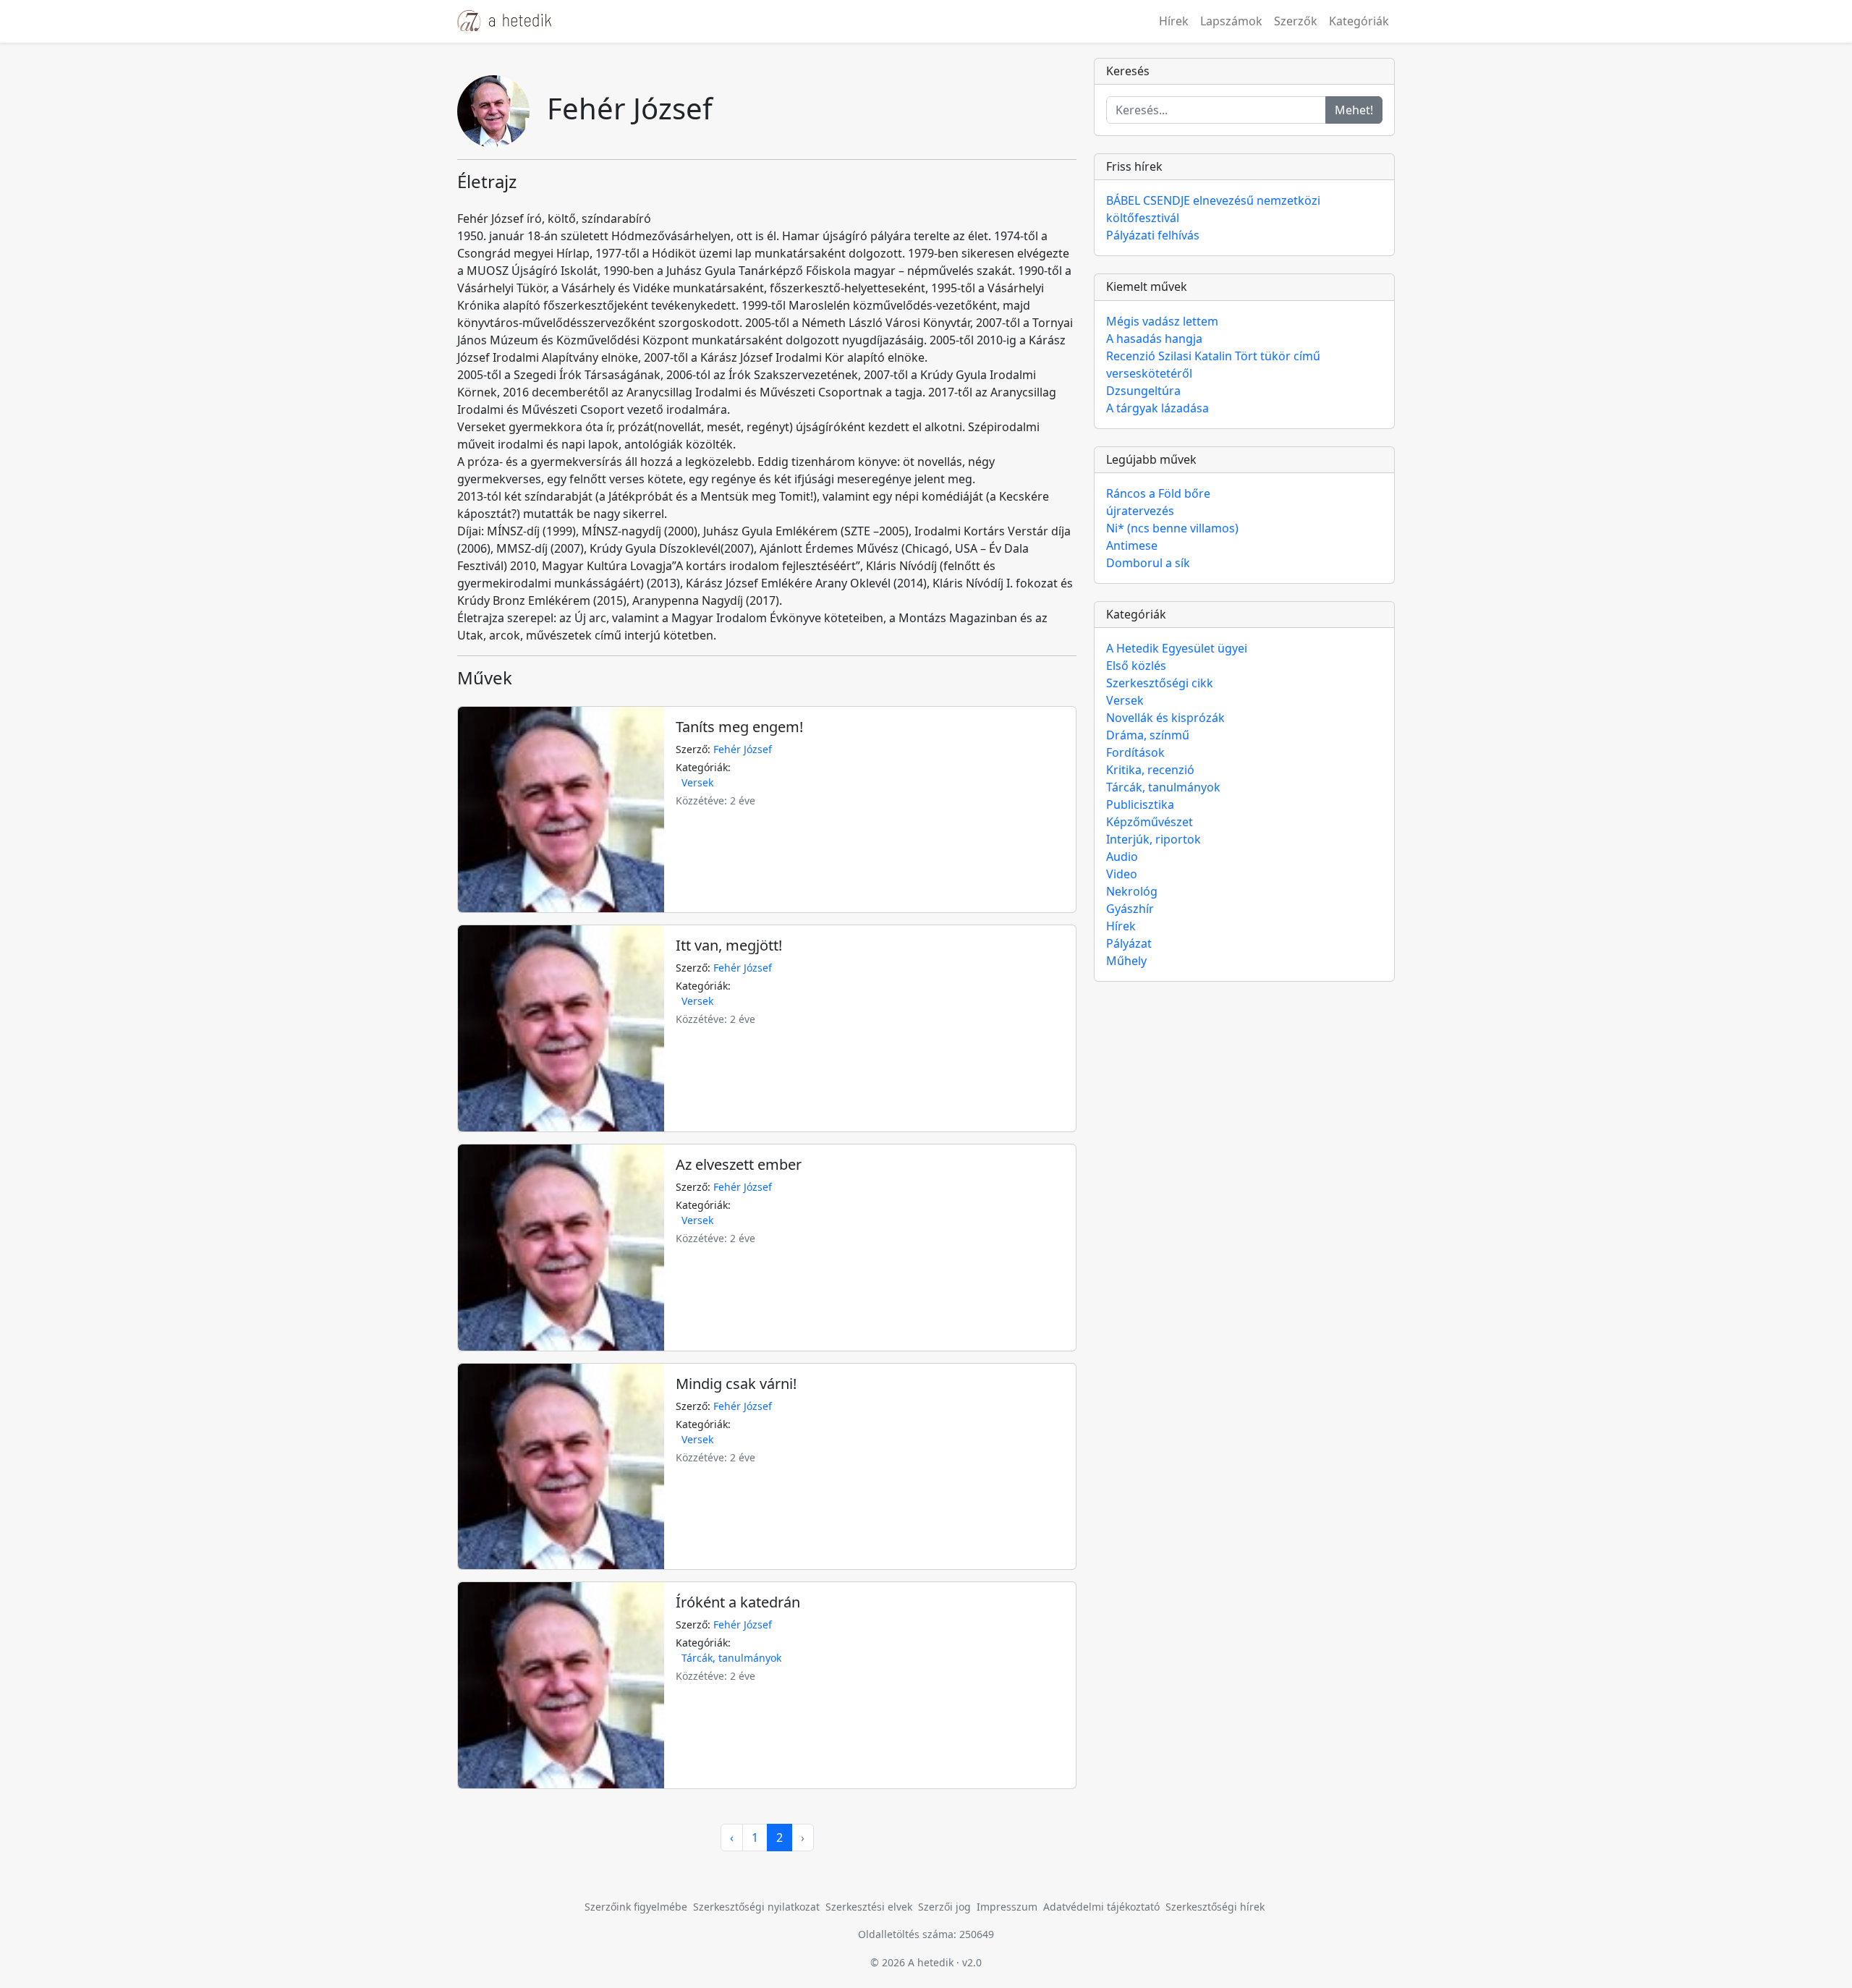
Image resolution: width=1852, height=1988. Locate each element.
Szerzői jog (944, 1907)
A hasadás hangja (1154, 339)
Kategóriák (1359, 21)
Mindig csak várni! (736, 1384)
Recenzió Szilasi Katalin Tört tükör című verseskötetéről (1213, 365)
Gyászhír (1130, 909)
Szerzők (1296, 21)
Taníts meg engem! (739, 727)
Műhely (1126, 961)
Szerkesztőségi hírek (1215, 1907)
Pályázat (1129, 943)
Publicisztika (1140, 804)
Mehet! (1354, 110)
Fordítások (1135, 752)
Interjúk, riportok (1154, 839)
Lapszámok (1231, 21)
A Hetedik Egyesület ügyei (1177, 648)
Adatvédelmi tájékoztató (1101, 1907)
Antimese (1132, 545)
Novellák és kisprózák (1165, 718)
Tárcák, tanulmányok (731, 1658)
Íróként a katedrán (738, 1602)
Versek (697, 782)
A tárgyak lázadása (1157, 408)
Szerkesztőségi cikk (1160, 683)
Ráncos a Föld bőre (1158, 493)
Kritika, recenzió (1150, 770)
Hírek (1174, 21)
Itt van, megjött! (729, 945)
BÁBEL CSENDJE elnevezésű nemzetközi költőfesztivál (1213, 209)
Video (1122, 874)
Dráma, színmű (1148, 735)
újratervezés (1140, 511)
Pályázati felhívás (1153, 235)
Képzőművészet (1150, 822)
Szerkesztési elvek (869, 1907)
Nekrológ (1132, 891)
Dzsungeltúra (1143, 391)
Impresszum (1007, 1907)
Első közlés (1136, 666)
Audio (1122, 857)
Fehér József (743, 749)
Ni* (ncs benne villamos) (1172, 528)
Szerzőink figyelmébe (636, 1907)
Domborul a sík (1148, 563)
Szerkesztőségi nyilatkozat (756, 1907)
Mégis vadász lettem (1162, 321)
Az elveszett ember (739, 1164)
